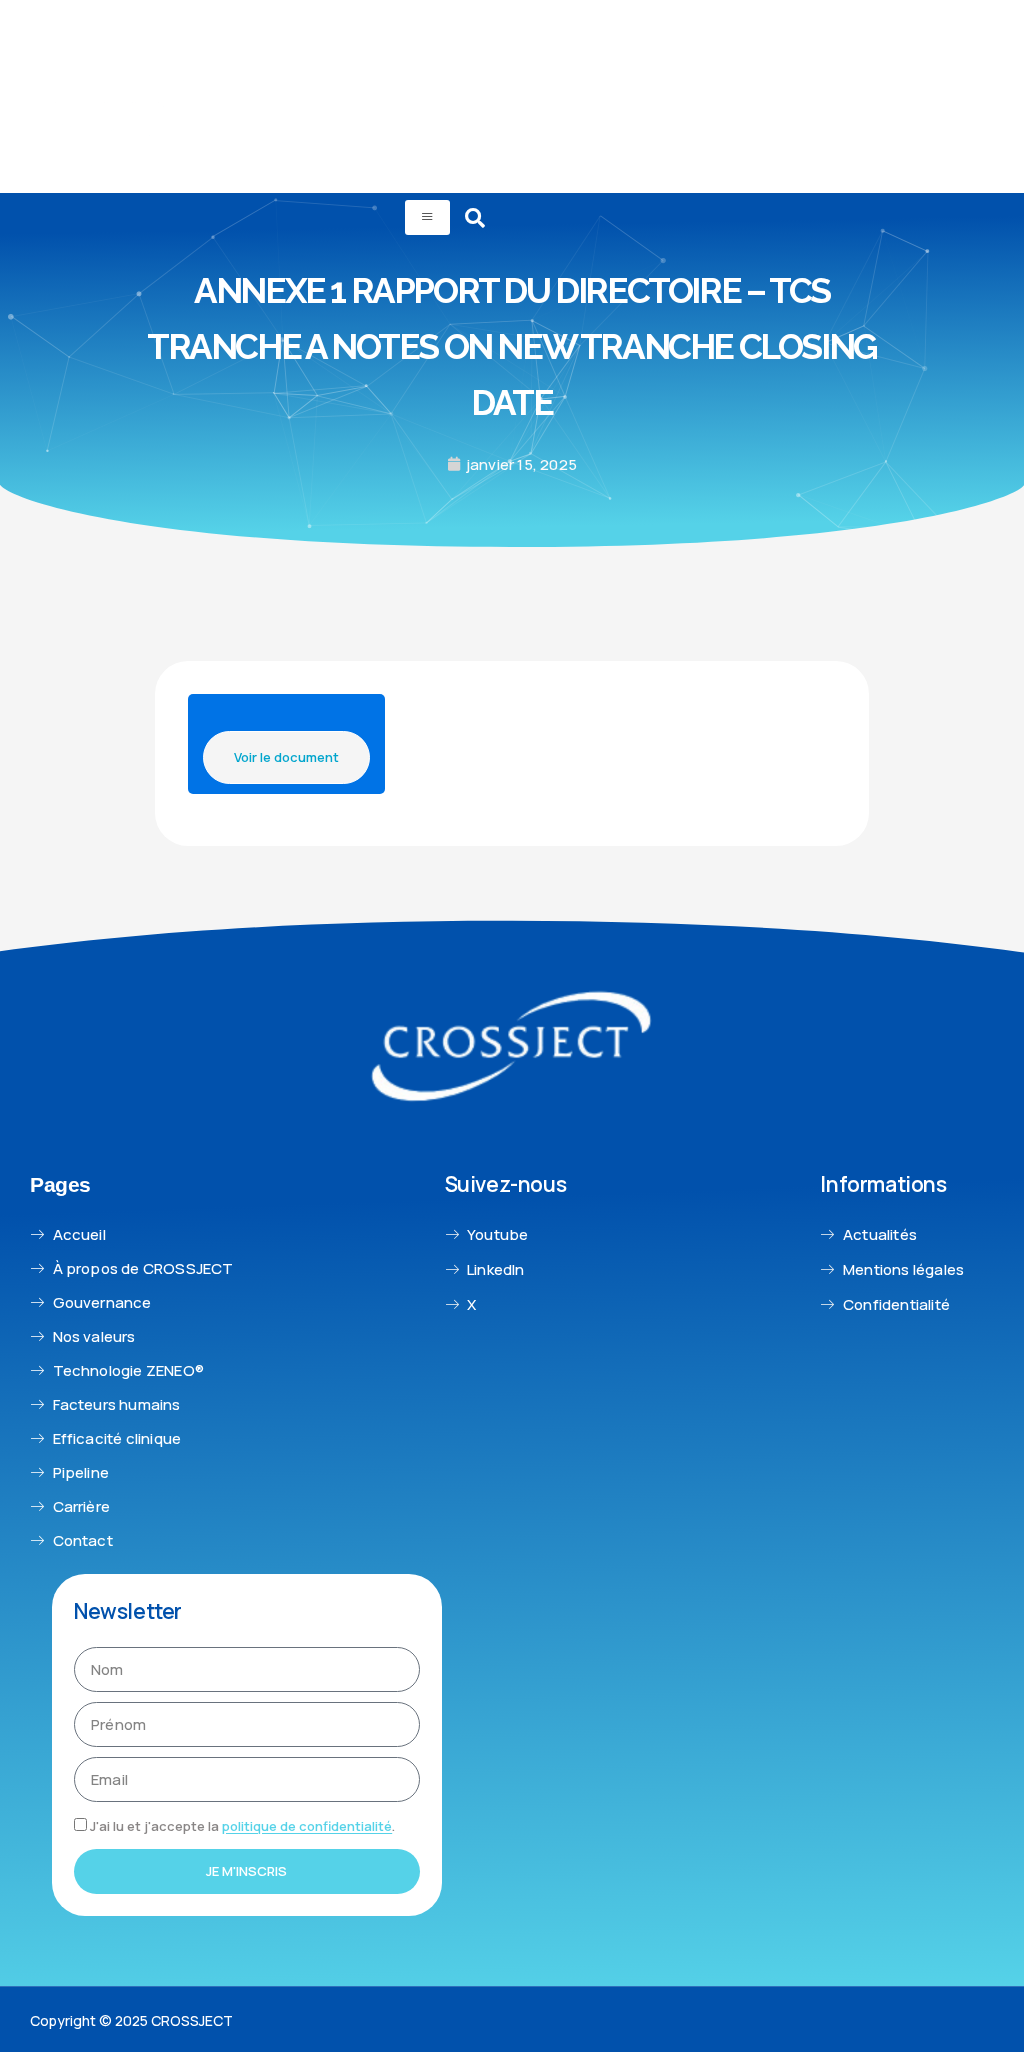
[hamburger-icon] (427, 218)
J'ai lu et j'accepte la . (242, 1827)
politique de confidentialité (307, 1827)
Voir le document (286, 757)
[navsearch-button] (475, 218)
